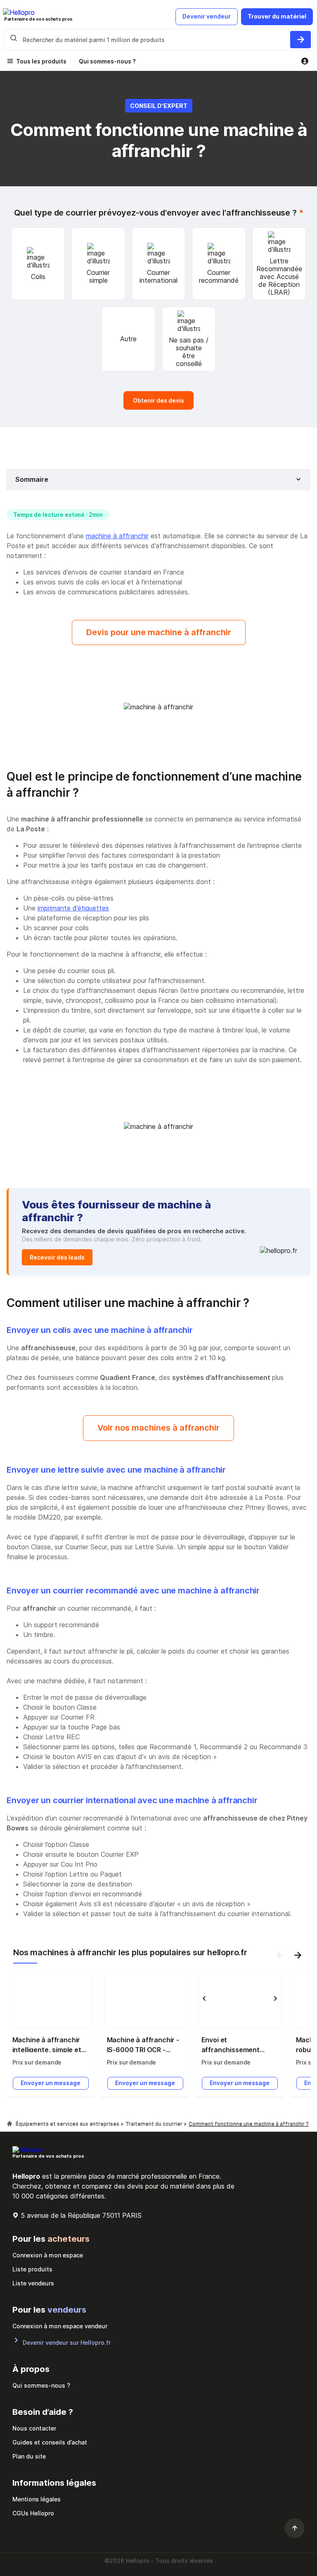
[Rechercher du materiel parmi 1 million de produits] (300, 40)
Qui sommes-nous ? (107, 61)
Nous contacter (34, 2428)
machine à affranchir (117, 536)
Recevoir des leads (57, 1257)
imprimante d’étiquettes (73, 908)
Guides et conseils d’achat (50, 2442)
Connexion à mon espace (48, 2255)
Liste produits (32, 2269)
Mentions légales (37, 2499)
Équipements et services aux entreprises (68, 2124)
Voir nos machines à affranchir (158, 1428)
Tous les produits (41, 61)
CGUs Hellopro (33, 2513)
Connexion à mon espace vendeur (60, 2326)
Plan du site (29, 2456)
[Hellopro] (9, 2124)
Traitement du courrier (155, 2124)
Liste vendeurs (33, 2283)
